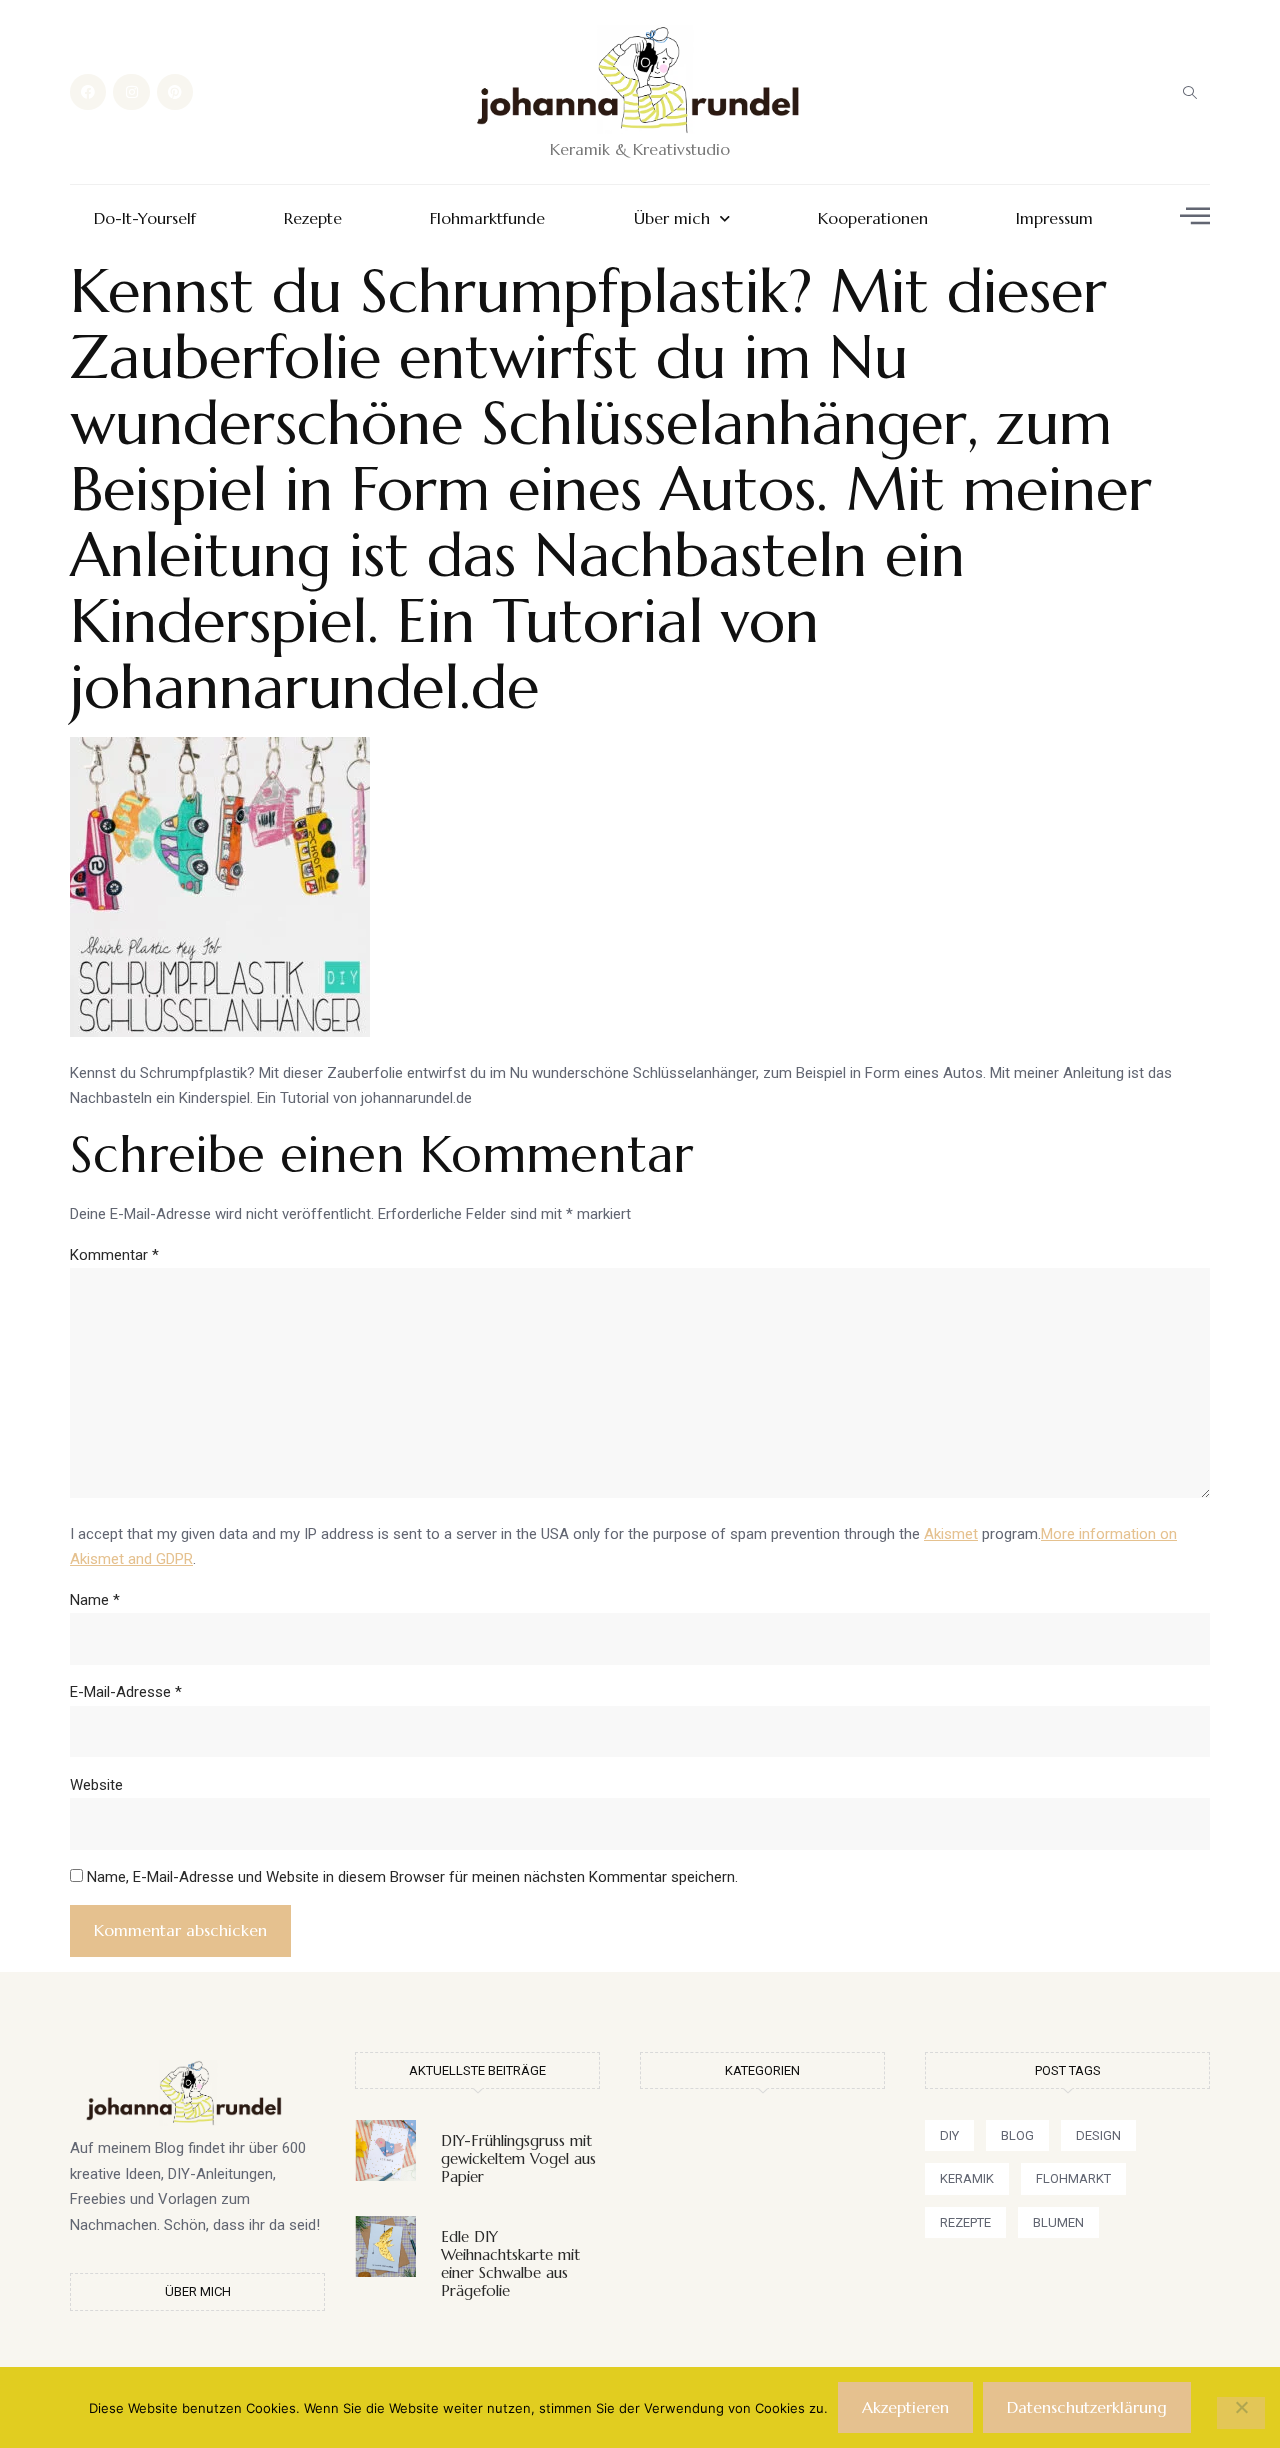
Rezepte (313, 218)
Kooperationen (873, 218)
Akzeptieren (905, 2407)
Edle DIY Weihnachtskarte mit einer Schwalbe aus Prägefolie (510, 2263)
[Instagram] (131, 92)
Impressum (1054, 218)
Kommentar (114, 1255)
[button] (1190, 92)
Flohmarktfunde (487, 218)
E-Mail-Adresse (126, 1692)
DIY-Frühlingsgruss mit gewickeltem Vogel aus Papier (518, 2158)
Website (96, 1785)
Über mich (672, 218)
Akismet (951, 1534)
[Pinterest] (175, 92)
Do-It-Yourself (145, 218)
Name (95, 1600)
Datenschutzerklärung (1087, 2407)
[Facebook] (88, 92)
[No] (1241, 2413)
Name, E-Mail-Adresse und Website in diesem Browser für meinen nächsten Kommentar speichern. (412, 1877)
